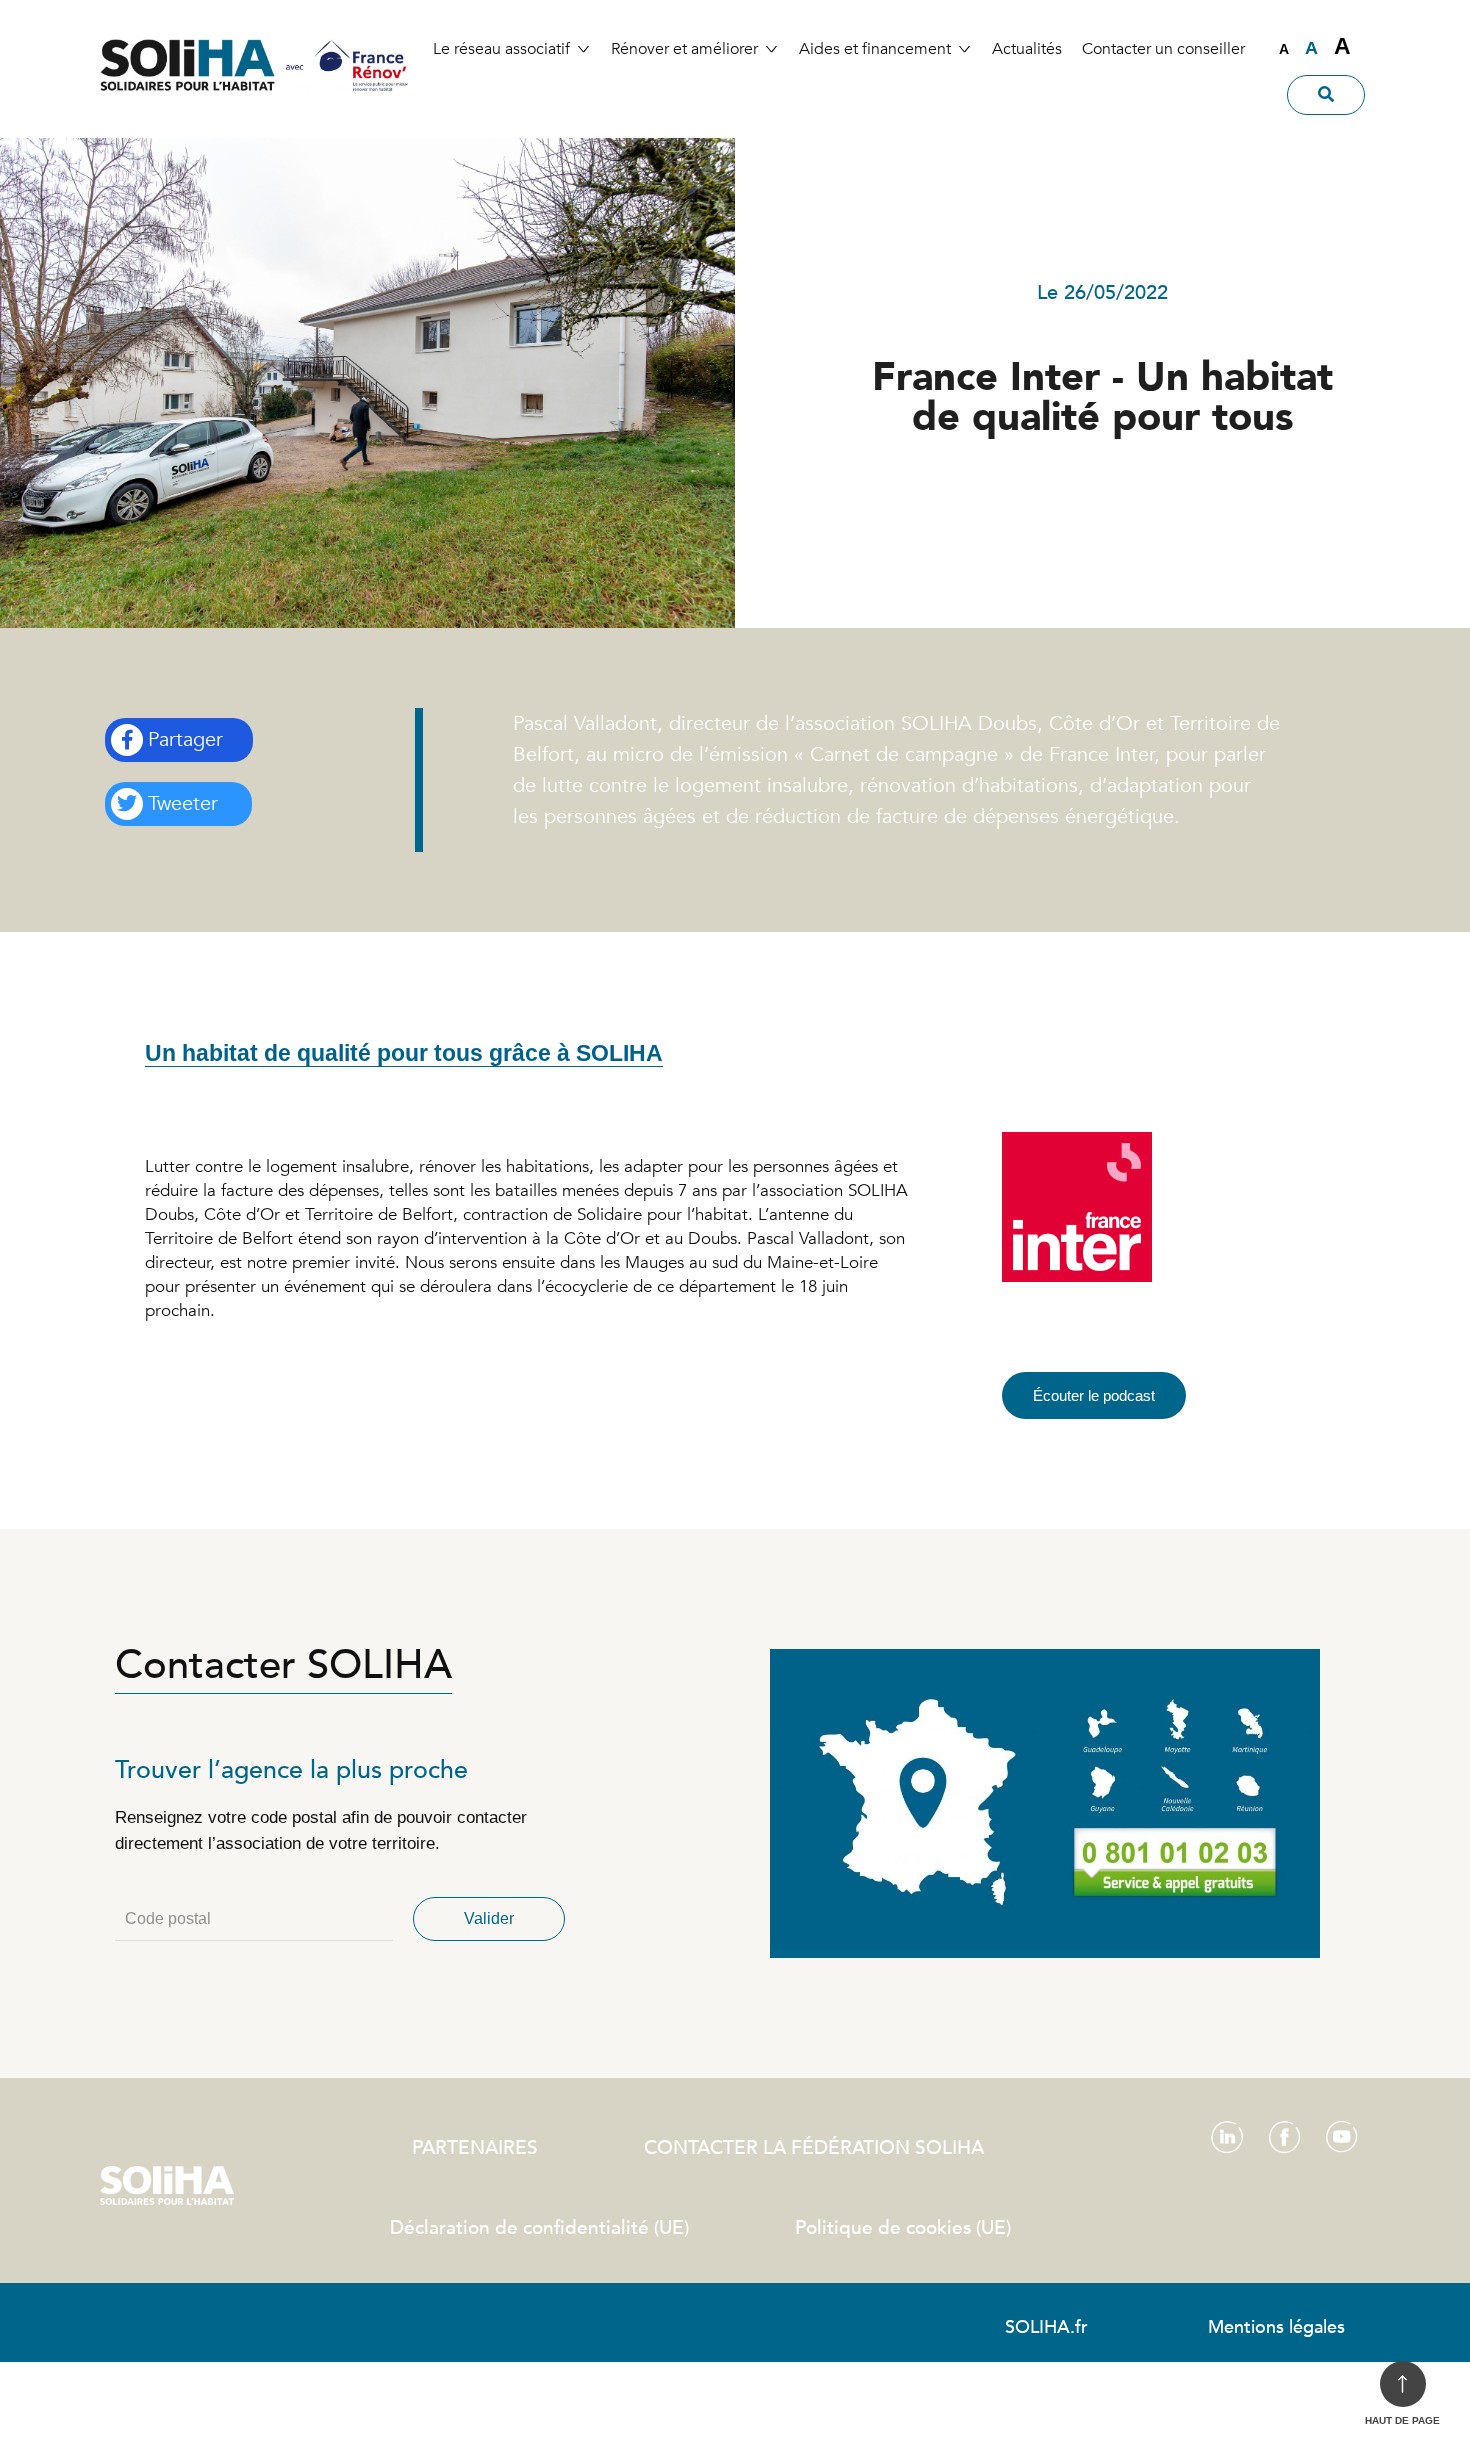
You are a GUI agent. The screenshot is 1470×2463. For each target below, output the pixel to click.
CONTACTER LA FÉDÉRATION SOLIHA (814, 2148)
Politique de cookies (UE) (903, 2228)
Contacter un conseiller (1163, 49)
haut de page (1402, 2420)
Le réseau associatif (501, 49)
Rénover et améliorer (684, 49)
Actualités (1027, 49)
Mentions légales (1276, 2327)
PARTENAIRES (475, 2148)
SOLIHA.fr (1046, 2327)
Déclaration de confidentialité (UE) (539, 2228)
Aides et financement (875, 49)
